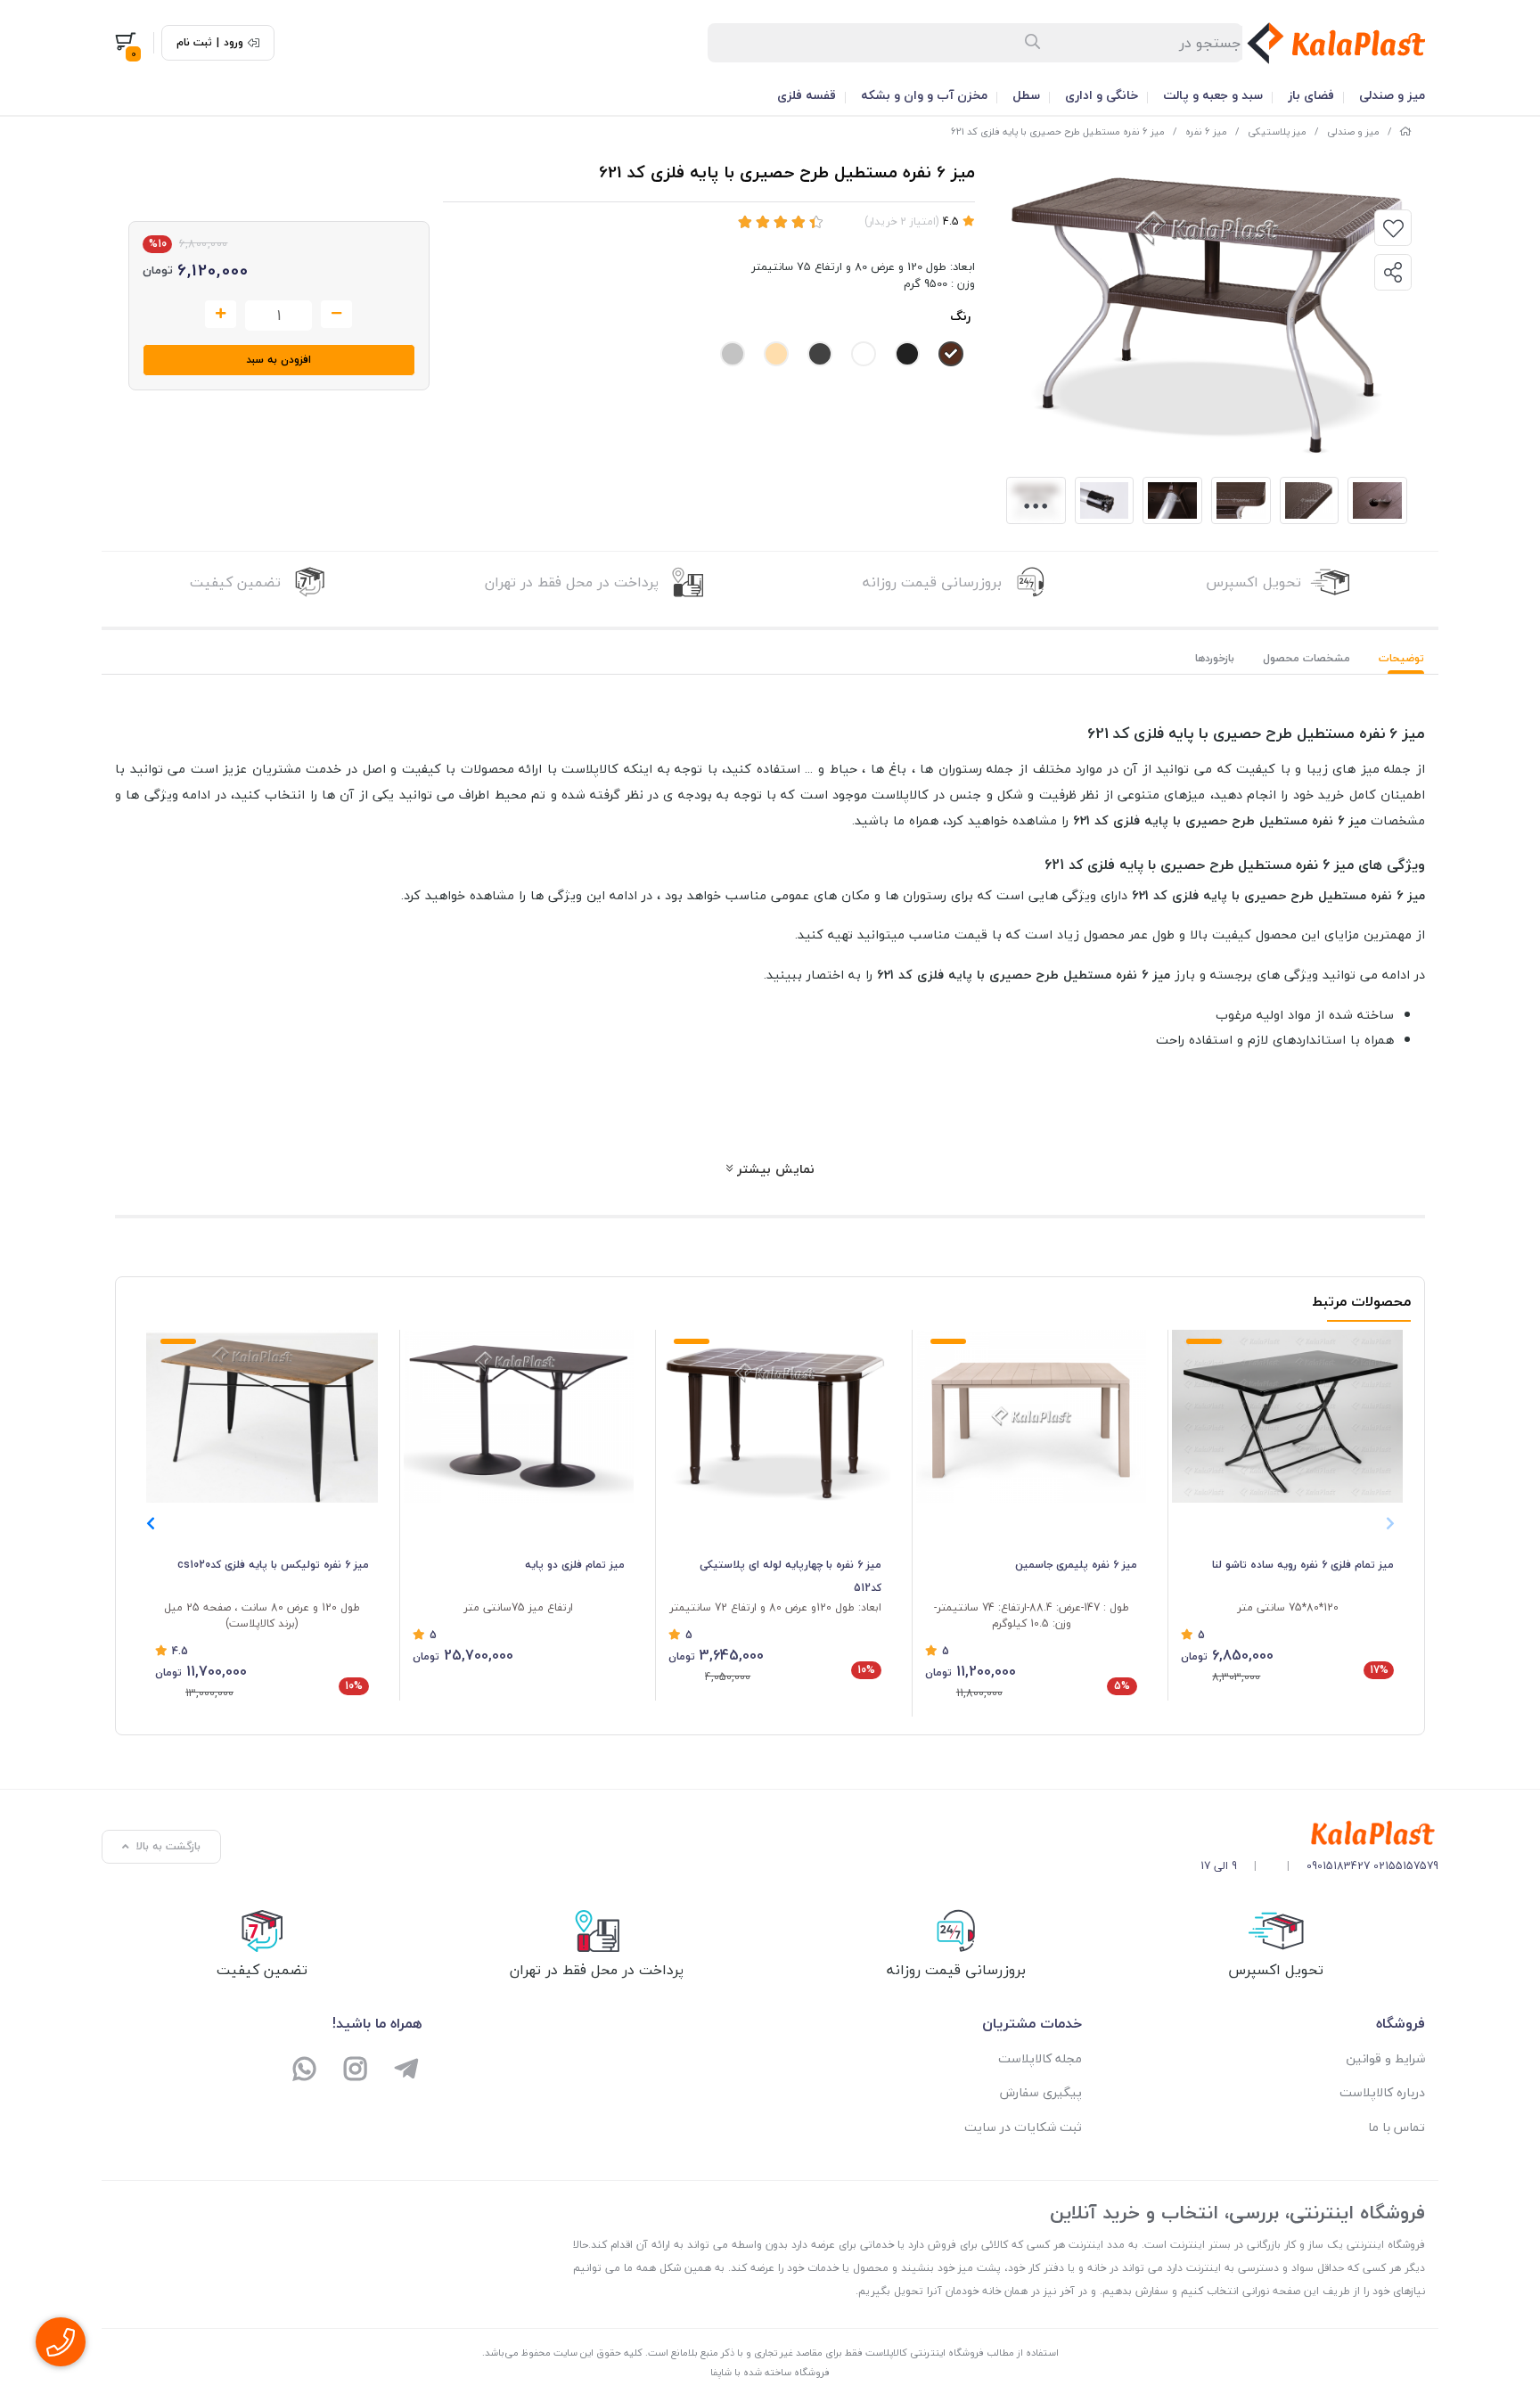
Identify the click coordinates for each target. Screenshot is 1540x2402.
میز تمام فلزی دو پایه (575, 1565)
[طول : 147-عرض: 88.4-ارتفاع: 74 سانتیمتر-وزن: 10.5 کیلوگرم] (1032, 1416)
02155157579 (1406, 1866)
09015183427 (1338, 1866)
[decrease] (336, 315)
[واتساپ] (305, 2071)
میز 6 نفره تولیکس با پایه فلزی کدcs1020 (273, 1565)
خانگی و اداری (1102, 95)
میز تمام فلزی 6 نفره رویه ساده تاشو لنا (1303, 1565)
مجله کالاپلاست (1040, 2058)
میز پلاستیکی (1277, 131)
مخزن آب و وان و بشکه (924, 95)
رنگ (960, 316)
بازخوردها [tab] (1215, 658)
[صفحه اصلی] (1405, 131)
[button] (150, 1523)
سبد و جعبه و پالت (1213, 95)
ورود (233, 43)
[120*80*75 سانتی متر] (1287, 1416)
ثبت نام (194, 43)
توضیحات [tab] (1401, 658)
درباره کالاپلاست (1382, 2092)
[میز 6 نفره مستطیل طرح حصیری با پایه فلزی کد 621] (1319, 1834)
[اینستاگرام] (356, 2071)
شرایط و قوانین (1385, 2058)
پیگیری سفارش (1041, 2092)
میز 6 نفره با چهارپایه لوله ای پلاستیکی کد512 (790, 1576)
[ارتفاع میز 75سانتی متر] (519, 1416)
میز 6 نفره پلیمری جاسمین (1076, 1565)
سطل (1026, 95)
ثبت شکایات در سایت (1023, 2127)
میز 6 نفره (1206, 131)
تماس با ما (1397, 2127)
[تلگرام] (406, 2071)
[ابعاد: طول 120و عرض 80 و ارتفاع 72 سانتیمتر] (775, 1416)
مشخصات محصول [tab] (1307, 658)
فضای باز (1311, 95)
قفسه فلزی (807, 95)
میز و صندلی (1392, 95)
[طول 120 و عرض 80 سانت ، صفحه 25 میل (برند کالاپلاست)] (262, 1417)
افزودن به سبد (279, 360)
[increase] (221, 315)
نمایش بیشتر (774, 1168)
